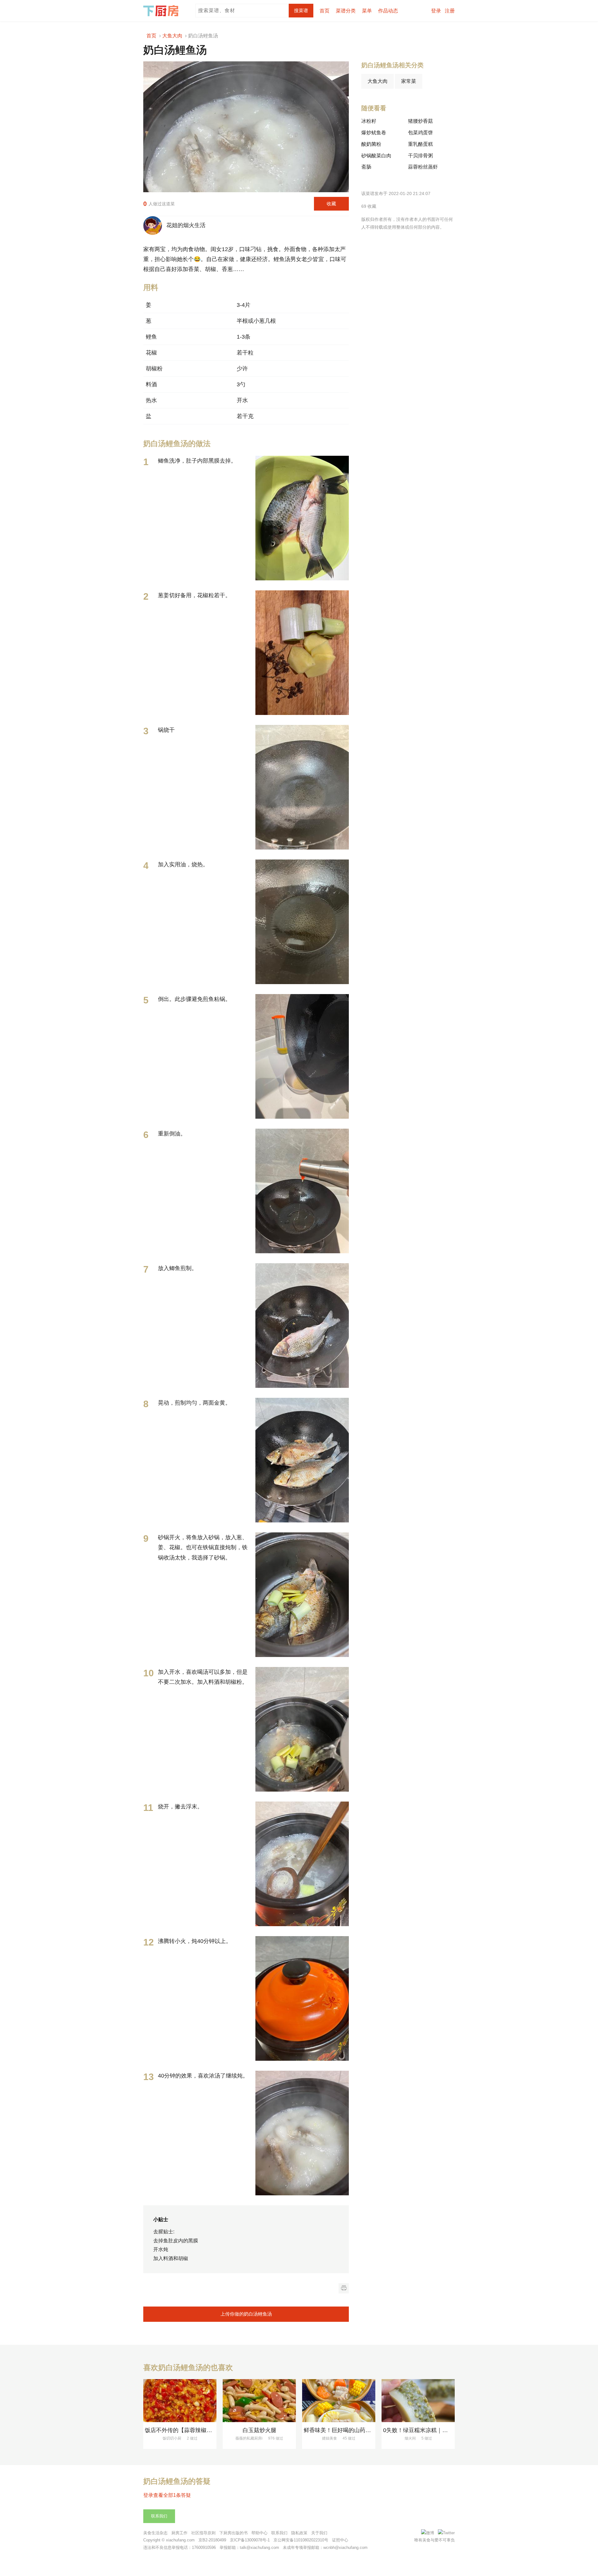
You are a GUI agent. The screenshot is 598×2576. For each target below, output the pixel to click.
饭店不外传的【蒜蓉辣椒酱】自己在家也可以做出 (206, 2430)
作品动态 (388, 11)
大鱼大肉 (377, 81)
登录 (436, 11)
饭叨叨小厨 (172, 2438)
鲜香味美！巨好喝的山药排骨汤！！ (349, 2430)
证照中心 (340, 2540)
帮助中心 (259, 2533)
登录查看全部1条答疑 (167, 2495)
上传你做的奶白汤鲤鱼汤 (246, 2314)
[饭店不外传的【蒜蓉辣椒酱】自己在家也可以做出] (180, 2401)
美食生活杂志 (155, 2533)
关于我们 (319, 2533)
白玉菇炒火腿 (259, 2430)
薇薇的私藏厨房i (249, 2438)
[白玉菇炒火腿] (259, 2401)
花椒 (151, 353)
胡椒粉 (154, 369)
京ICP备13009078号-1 (250, 2540)
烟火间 (410, 2438)
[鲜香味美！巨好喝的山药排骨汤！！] (339, 2401)
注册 (450, 11)
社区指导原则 (203, 2533)
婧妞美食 (330, 2438)
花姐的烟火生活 (184, 225)
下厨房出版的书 (233, 2533)
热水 (151, 400)
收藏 (331, 204)
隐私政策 (299, 2533)
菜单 (367, 11)
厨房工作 (179, 2533)
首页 (325, 11)
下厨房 (162, 11)
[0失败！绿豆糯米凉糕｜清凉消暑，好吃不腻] (418, 2401)
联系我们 (159, 2516)
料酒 (151, 384)
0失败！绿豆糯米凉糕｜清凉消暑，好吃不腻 (438, 2430)
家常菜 (409, 81)
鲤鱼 (151, 337)
